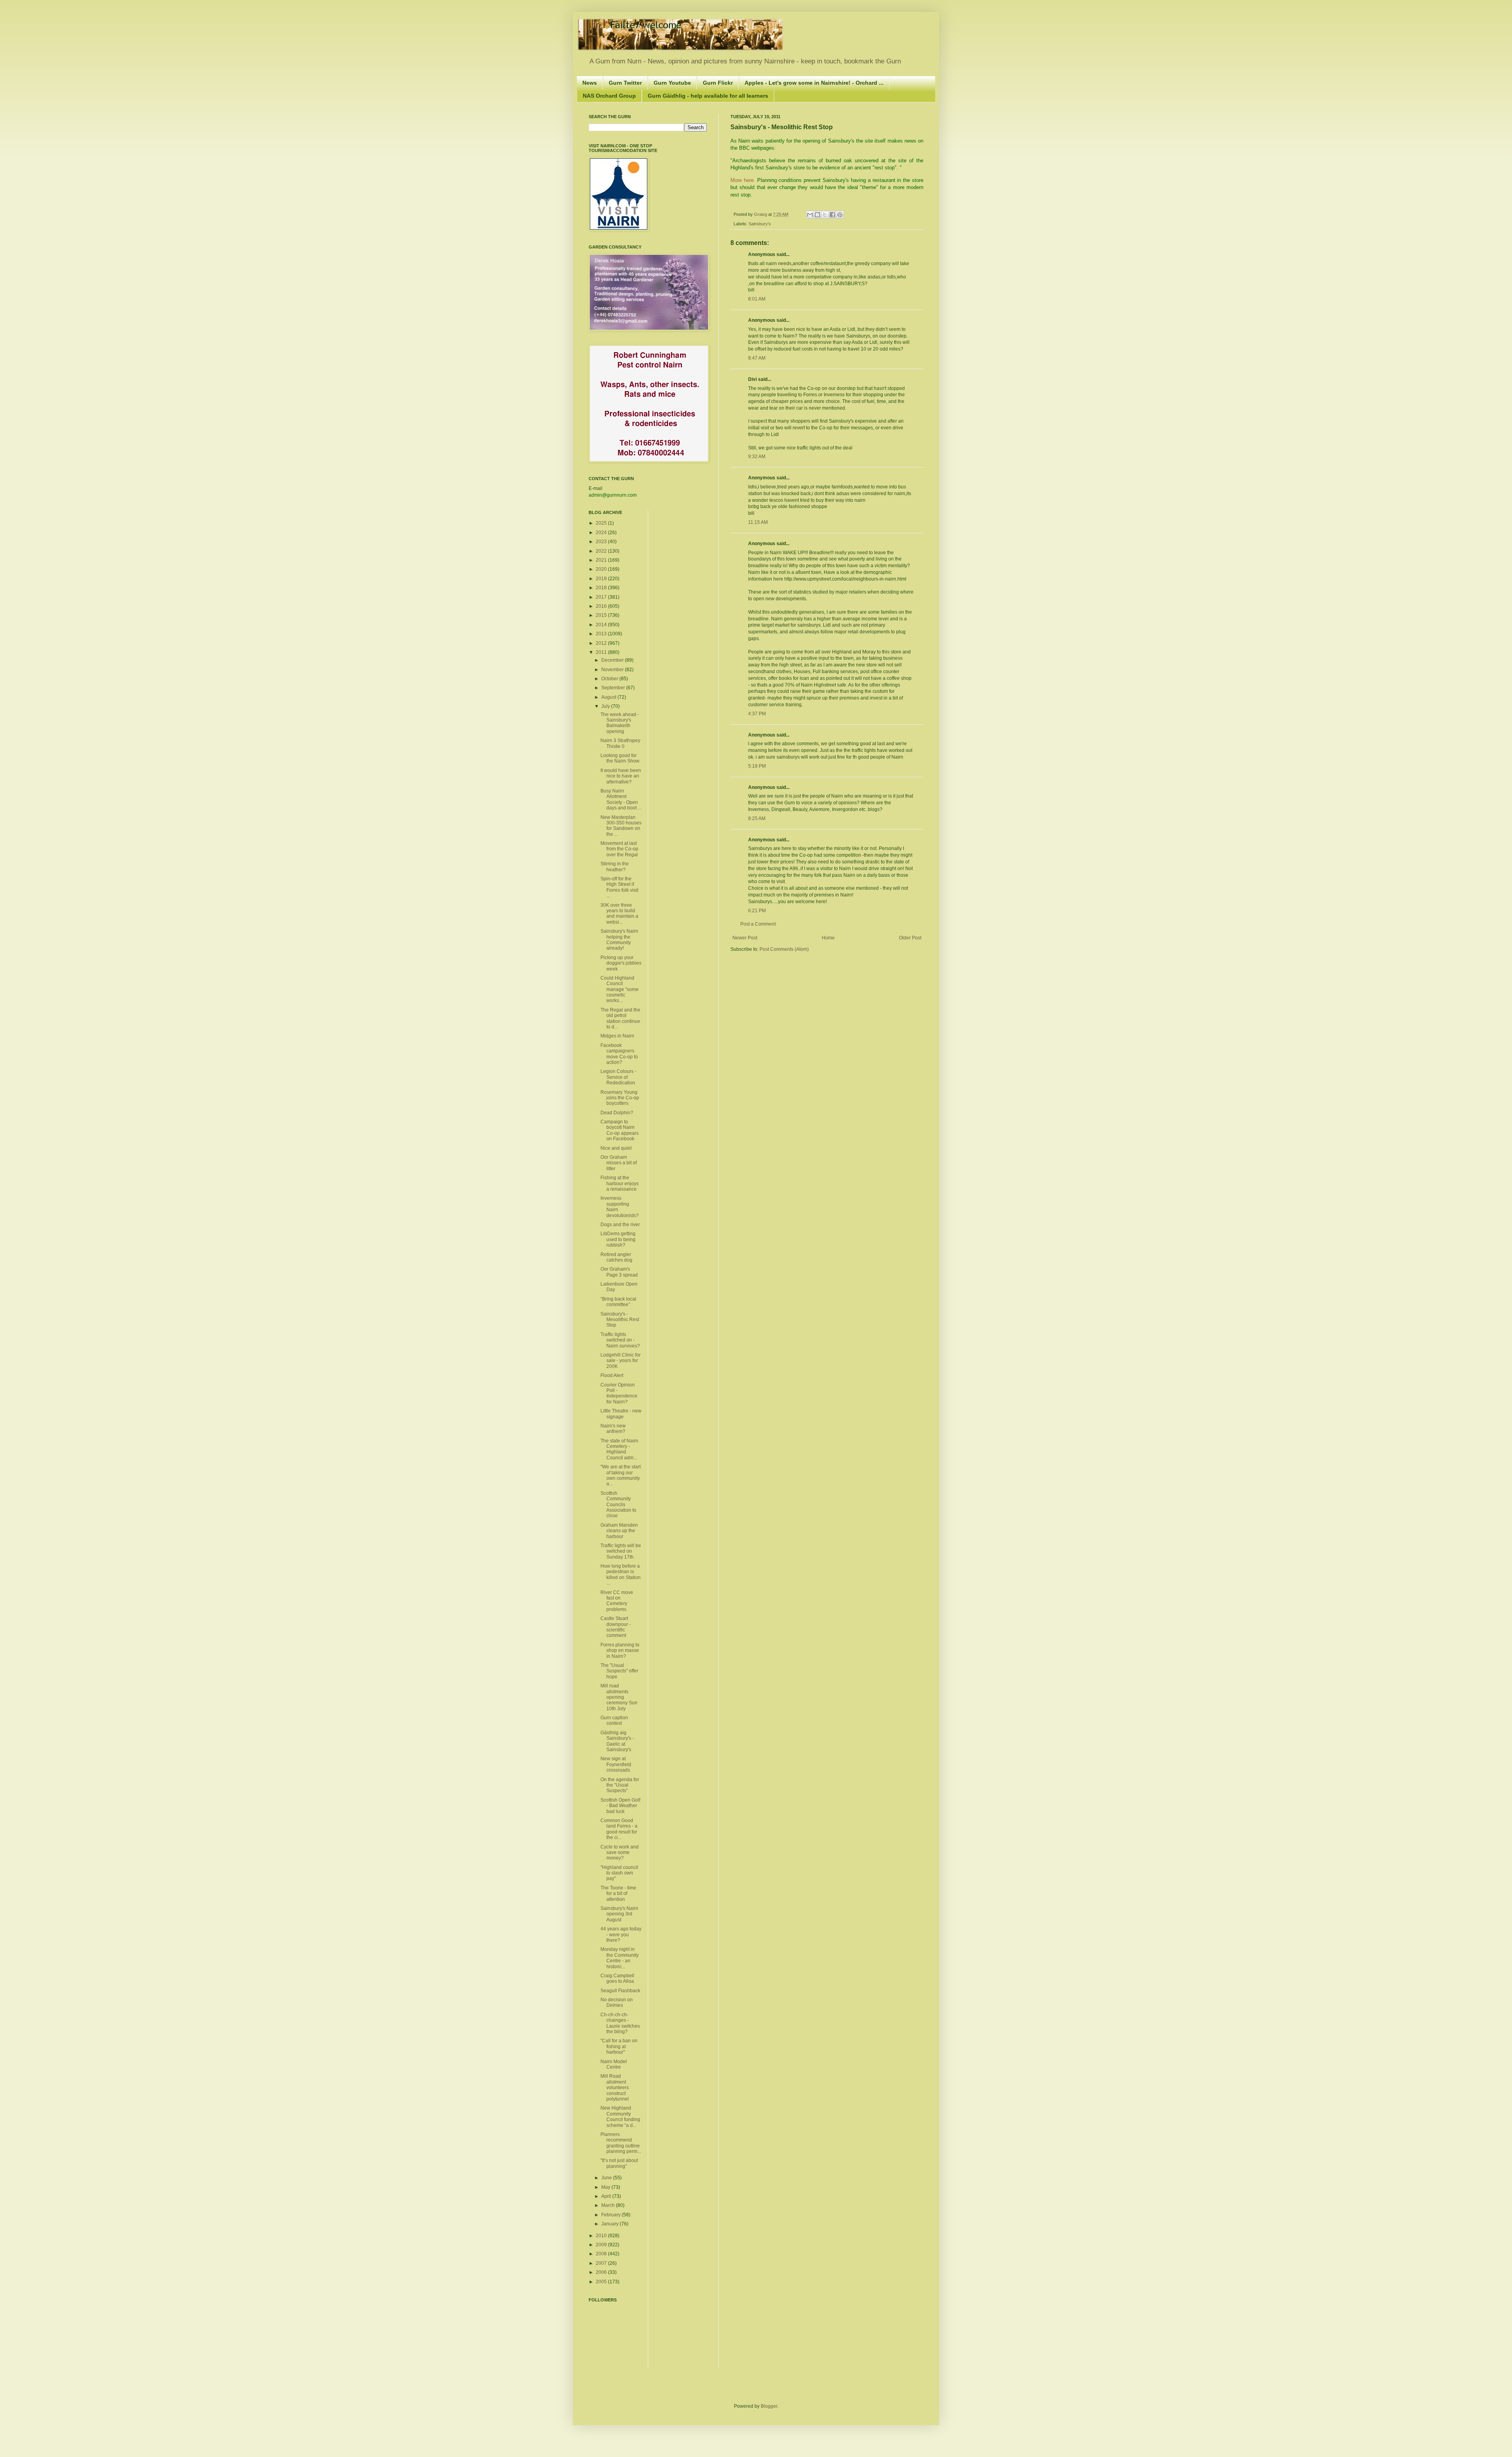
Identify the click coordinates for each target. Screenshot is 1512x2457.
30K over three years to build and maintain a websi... (619, 914)
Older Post (910, 938)
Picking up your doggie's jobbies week (621, 963)
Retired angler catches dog (616, 1257)
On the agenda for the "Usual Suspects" (620, 1785)
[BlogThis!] (817, 215)
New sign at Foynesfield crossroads (616, 1764)
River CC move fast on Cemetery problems (617, 1601)
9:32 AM (757, 457)
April (607, 2196)
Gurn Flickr (718, 83)
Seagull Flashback (620, 1991)
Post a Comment (758, 924)
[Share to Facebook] (832, 215)
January (611, 2224)
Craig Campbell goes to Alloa (617, 1978)
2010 (602, 2236)
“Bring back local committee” (618, 1302)
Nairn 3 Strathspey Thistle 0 (620, 743)
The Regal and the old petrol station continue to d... (620, 1018)
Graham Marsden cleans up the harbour (619, 1531)
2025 (602, 523)
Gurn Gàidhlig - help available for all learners (708, 96)
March (609, 2205)
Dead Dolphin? (617, 1113)
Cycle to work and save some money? (620, 1853)
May (606, 2187)
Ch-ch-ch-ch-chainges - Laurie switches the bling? (620, 2023)
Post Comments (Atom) (784, 949)
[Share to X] (825, 215)
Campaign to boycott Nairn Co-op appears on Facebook (620, 1130)
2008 (602, 2254)
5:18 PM (757, 766)
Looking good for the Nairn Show (620, 758)
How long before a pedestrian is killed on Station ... (621, 1575)
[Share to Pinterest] (840, 215)
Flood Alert (612, 1375)
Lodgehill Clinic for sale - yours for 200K (621, 1361)
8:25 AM (757, 818)
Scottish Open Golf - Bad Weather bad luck (620, 1806)
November (613, 670)
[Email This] (810, 215)
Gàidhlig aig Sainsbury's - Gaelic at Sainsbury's (617, 1741)
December (613, 660)
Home (828, 938)
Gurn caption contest (614, 1720)
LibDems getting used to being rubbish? (618, 1239)
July (606, 706)
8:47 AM (757, 358)
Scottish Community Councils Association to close (618, 1505)
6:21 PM (757, 911)
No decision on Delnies (617, 2002)
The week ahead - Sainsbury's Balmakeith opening (620, 723)
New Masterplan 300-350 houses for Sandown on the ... (621, 826)
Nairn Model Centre (614, 2064)
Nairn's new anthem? (613, 1429)
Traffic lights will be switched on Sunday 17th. (621, 1551)
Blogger (769, 2406)
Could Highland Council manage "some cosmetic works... (620, 989)
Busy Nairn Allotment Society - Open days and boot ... (621, 799)
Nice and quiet (616, 1148)
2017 (602, 597)
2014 (602, 625)
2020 (602, 569)
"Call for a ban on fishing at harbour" (619, 2046)
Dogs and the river (620, 1225)
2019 (602, 579)
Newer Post (745, 938)
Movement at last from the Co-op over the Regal (619, 849)
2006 (602, 2272)
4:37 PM (757, 714)
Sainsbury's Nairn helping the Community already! (619, 940)
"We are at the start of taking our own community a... (621, 1475)
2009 (602, 2245)
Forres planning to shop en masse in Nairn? (620, 1651)
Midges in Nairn (617, 1036)
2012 (602, 643)
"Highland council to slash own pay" (619, 1873)
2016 (602, 606)
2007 (602, 2263)
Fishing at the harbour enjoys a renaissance (620, 1183)
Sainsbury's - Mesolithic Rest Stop (620, 1320)
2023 (602, 542)
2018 (602, 588)
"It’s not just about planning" (619, 2163)
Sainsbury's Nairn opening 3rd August (619, 1914)
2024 (602, 533)
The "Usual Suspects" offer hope (619, 1671)
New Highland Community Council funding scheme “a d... (620, 2116)
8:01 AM (757, 299)
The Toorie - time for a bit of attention (618, 1894)
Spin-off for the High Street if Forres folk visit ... (619, 887)
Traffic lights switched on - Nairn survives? (620, 1340)
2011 (602, 652)
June (607, 2178)
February (611, 2215)
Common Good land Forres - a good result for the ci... (619, 1829)
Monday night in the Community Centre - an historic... (620, 1958)
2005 (602, 2282)
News (590, 83)
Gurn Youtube (672, 83)
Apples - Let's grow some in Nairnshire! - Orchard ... (814, 83)
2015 (602, 615)
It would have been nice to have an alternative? (621, 776)
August (609, 697)
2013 (602, 634)
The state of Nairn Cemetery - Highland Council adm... (619, 1449)
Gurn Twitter (625, 83)
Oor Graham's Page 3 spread (619, 1272)
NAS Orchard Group (609, 96)
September (614, 688)
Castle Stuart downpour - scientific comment (616, 1627)
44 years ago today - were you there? (621, 1935)
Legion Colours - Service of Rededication (618, 1077)
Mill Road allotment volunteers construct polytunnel (615, 2088)
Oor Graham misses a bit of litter (619, 1163)
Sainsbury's (760, 224)
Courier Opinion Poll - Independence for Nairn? (619, 1393)
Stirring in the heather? (615, 867)
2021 (602, 560)
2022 (602, 551)
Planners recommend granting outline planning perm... (621, 2143)
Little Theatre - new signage (621, 1414)
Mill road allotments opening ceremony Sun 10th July (619, 1697)
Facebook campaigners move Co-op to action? (619, 1054)
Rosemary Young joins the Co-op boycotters (620, 1098)
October (610, 679)
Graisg (761, 214)
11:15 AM (758, 522)
